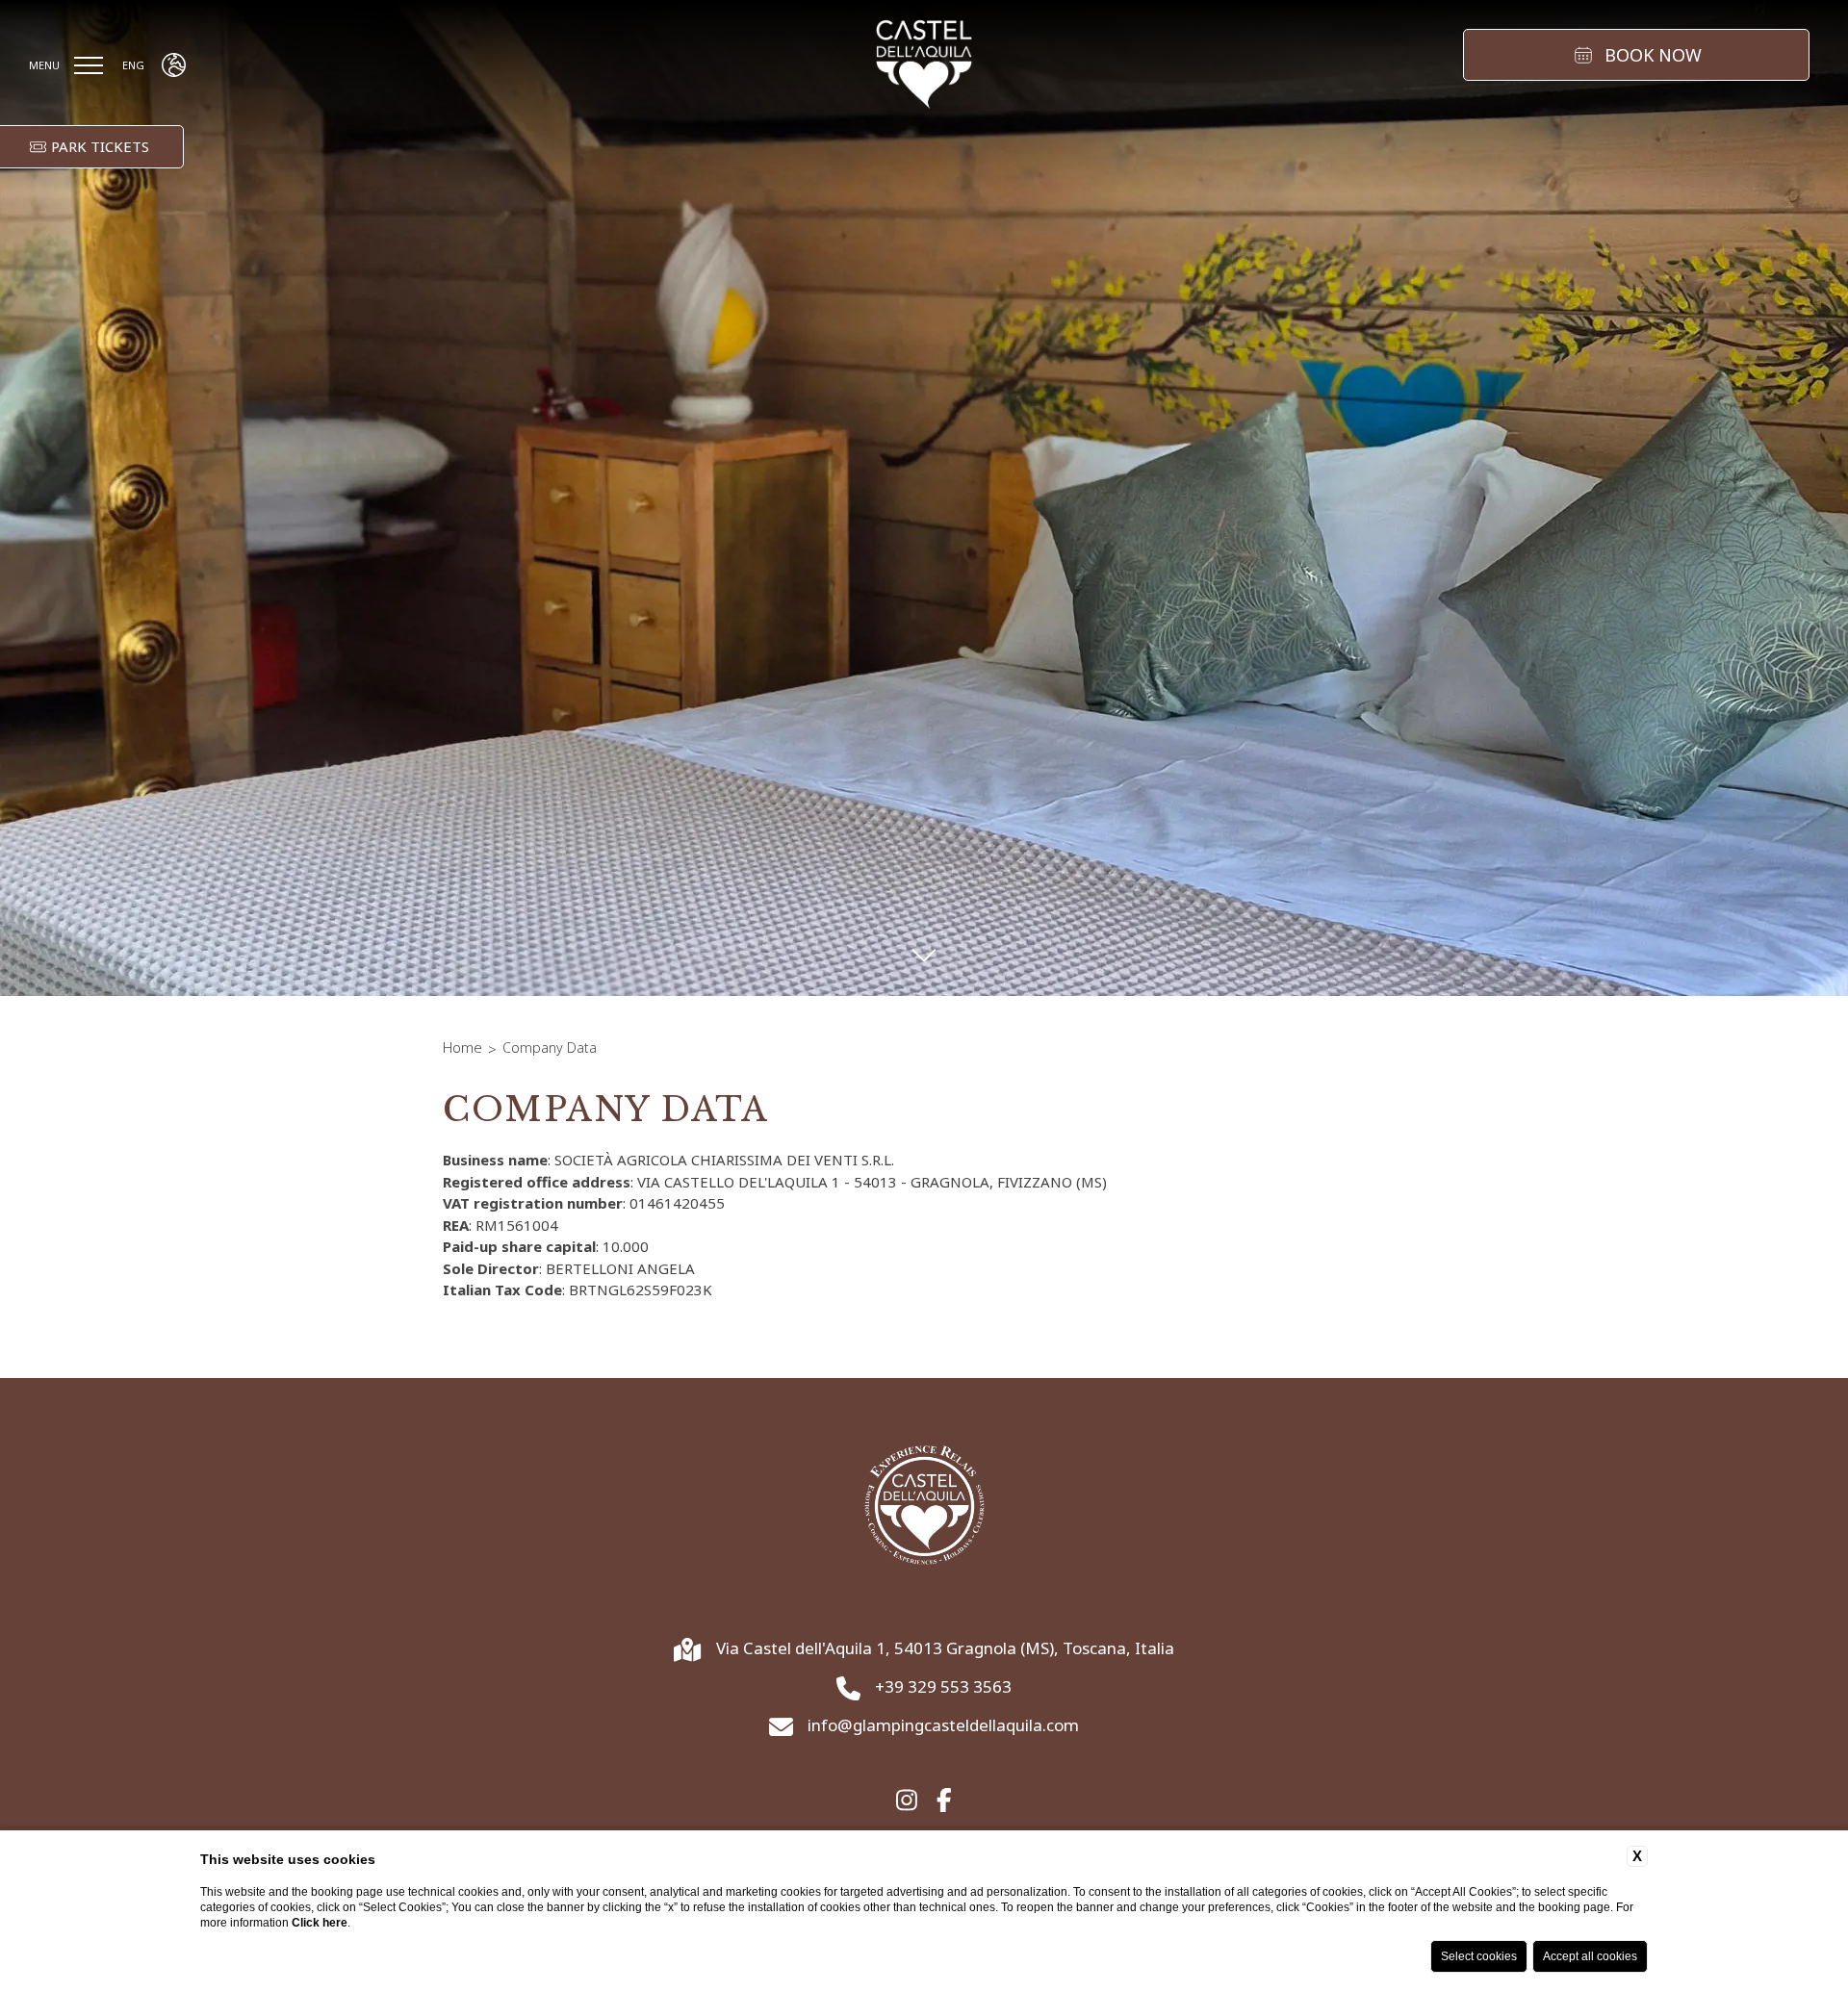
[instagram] (907, 1800)
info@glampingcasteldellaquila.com (943, 1725)
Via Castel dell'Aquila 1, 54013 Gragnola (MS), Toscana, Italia (945, 1648)
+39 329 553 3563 (943, 1687)
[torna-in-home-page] (924, 65)
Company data (550, 1047)
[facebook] (944, 1800)
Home (462, 1047)
